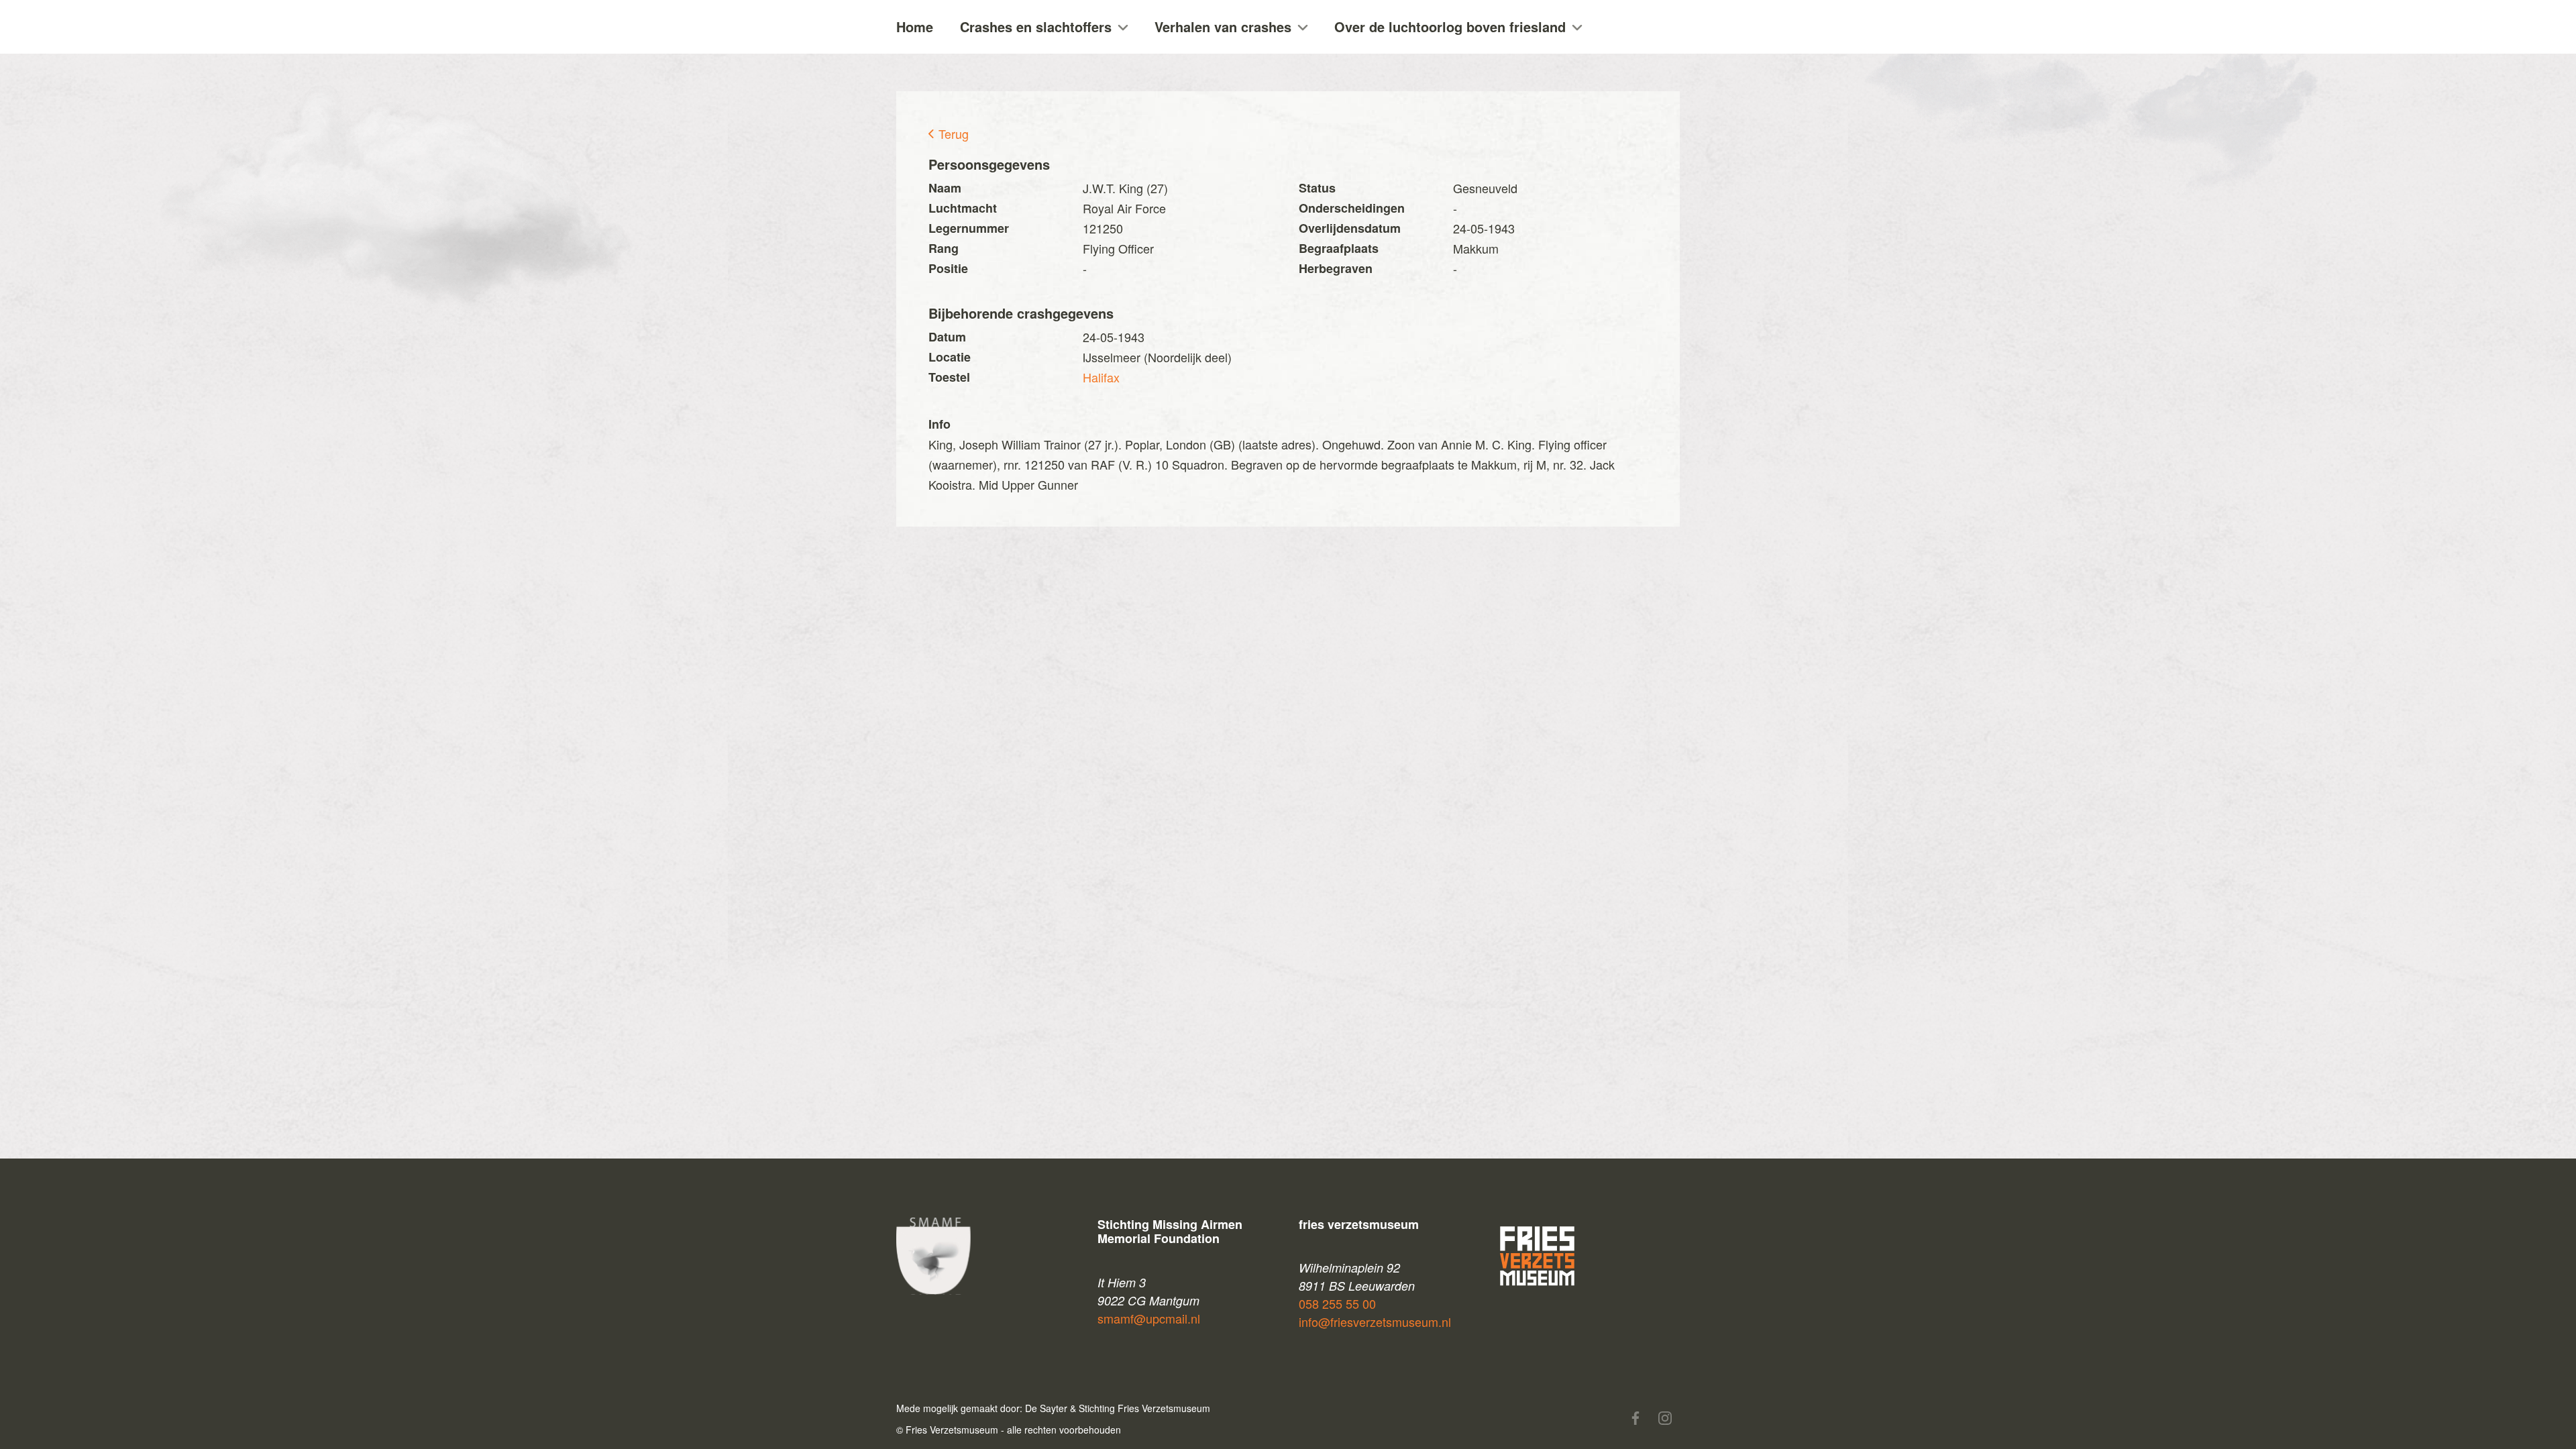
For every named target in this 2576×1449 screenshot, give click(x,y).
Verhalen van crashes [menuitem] (1223, 26)
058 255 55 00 (1337, 1303)
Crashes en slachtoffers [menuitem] (1036, 26)
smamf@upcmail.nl (1149, 1318)
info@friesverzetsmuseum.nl (1375, 1322)
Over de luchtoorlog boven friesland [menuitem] (1450, 26)
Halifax (1101, 377)
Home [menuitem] (915, 26)
